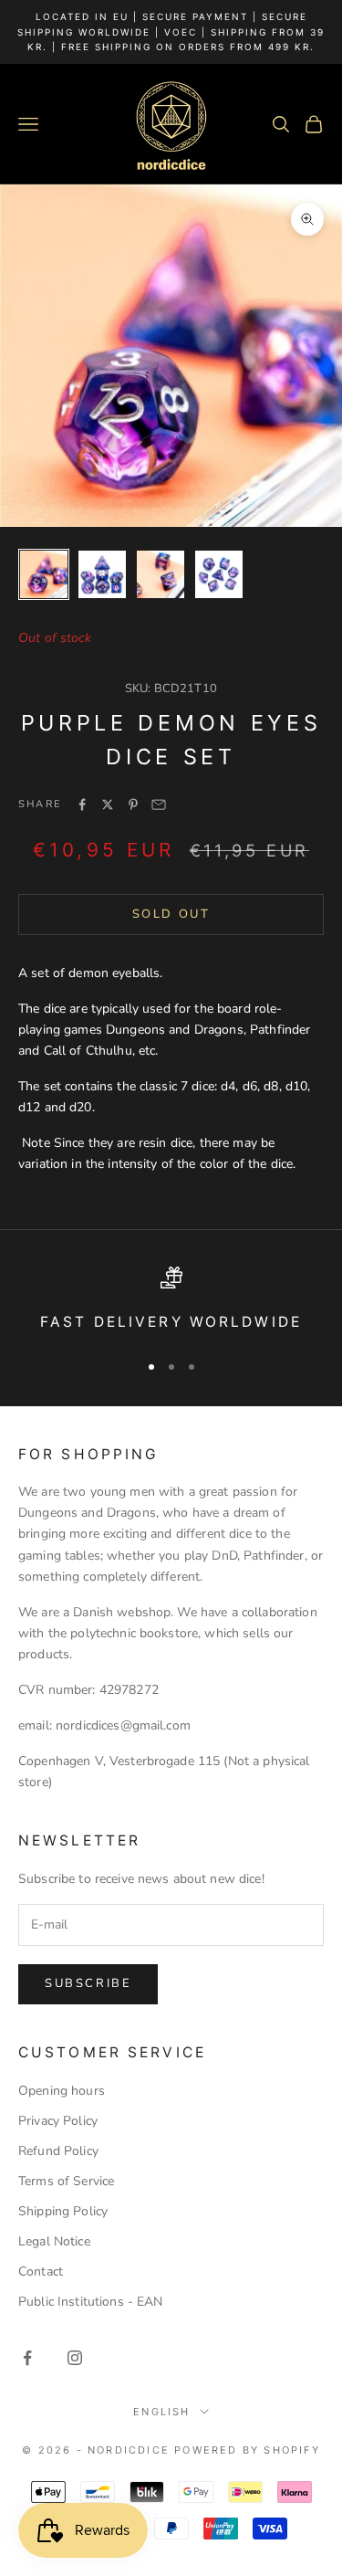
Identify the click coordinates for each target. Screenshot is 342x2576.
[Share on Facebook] (82, 804)
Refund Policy (58, 2151)
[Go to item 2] (102, 574)
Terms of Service (66, 2181)
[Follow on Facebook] (27, 2358)
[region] (171, 1301)
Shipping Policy (63, 2211)
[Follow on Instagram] (75, 2358)
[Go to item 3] (161, 574)
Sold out (171, 914)
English (161, 2412)
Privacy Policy (58, 2121)
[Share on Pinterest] (133, 804)
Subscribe (88, 1983)
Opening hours (62, 2091)
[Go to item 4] (219, 574)
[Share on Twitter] (108, 804)
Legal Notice (54, 2241)
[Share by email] (159, 804)
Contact (41, 2271)
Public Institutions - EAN (91, 2302)
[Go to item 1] (44, 574)
